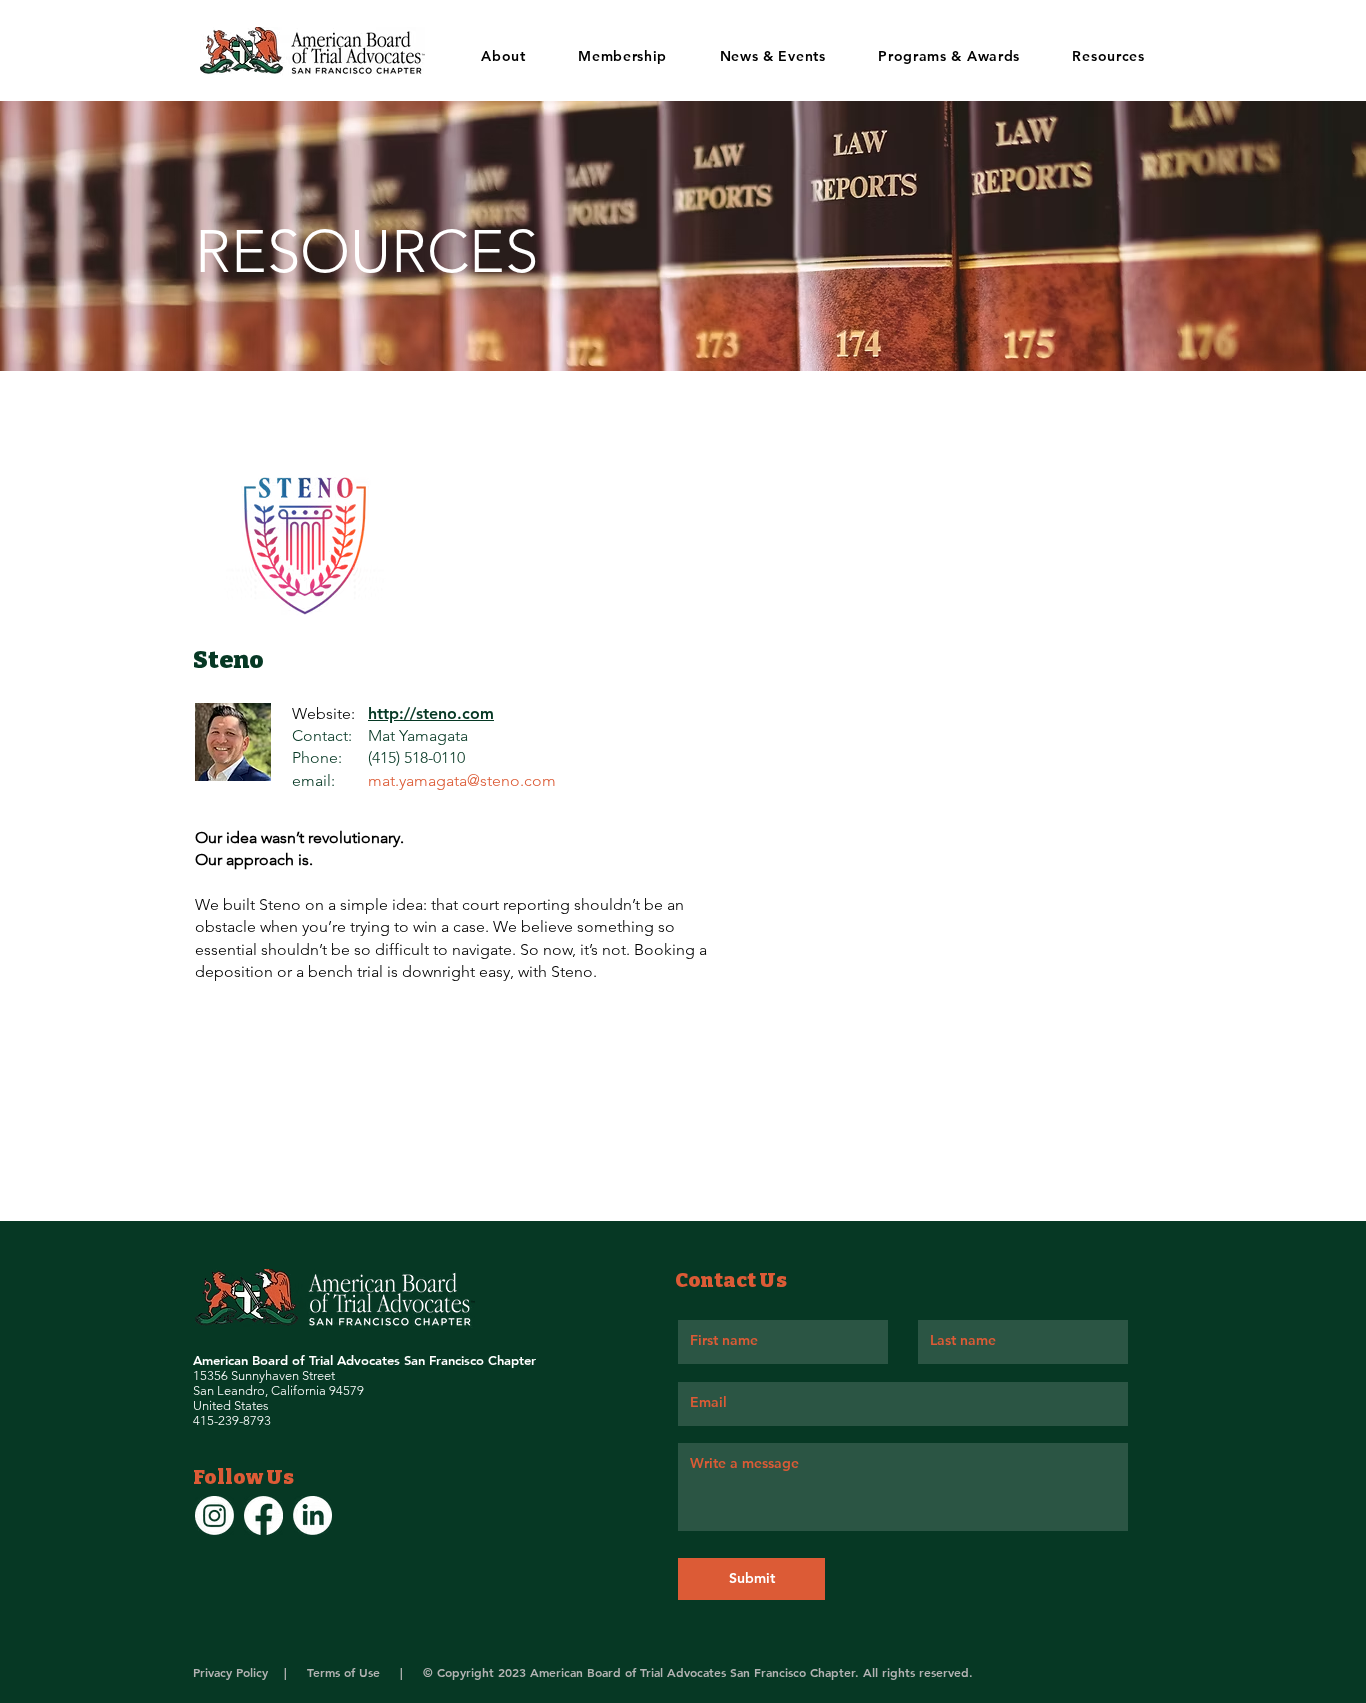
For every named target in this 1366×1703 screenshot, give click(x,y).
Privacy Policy (232, 1672)
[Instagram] (214, 1515)
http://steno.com (431, 713)
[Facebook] (263, 1515)
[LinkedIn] (312, 1515)
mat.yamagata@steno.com (462, 780)
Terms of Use (345, 1672)
